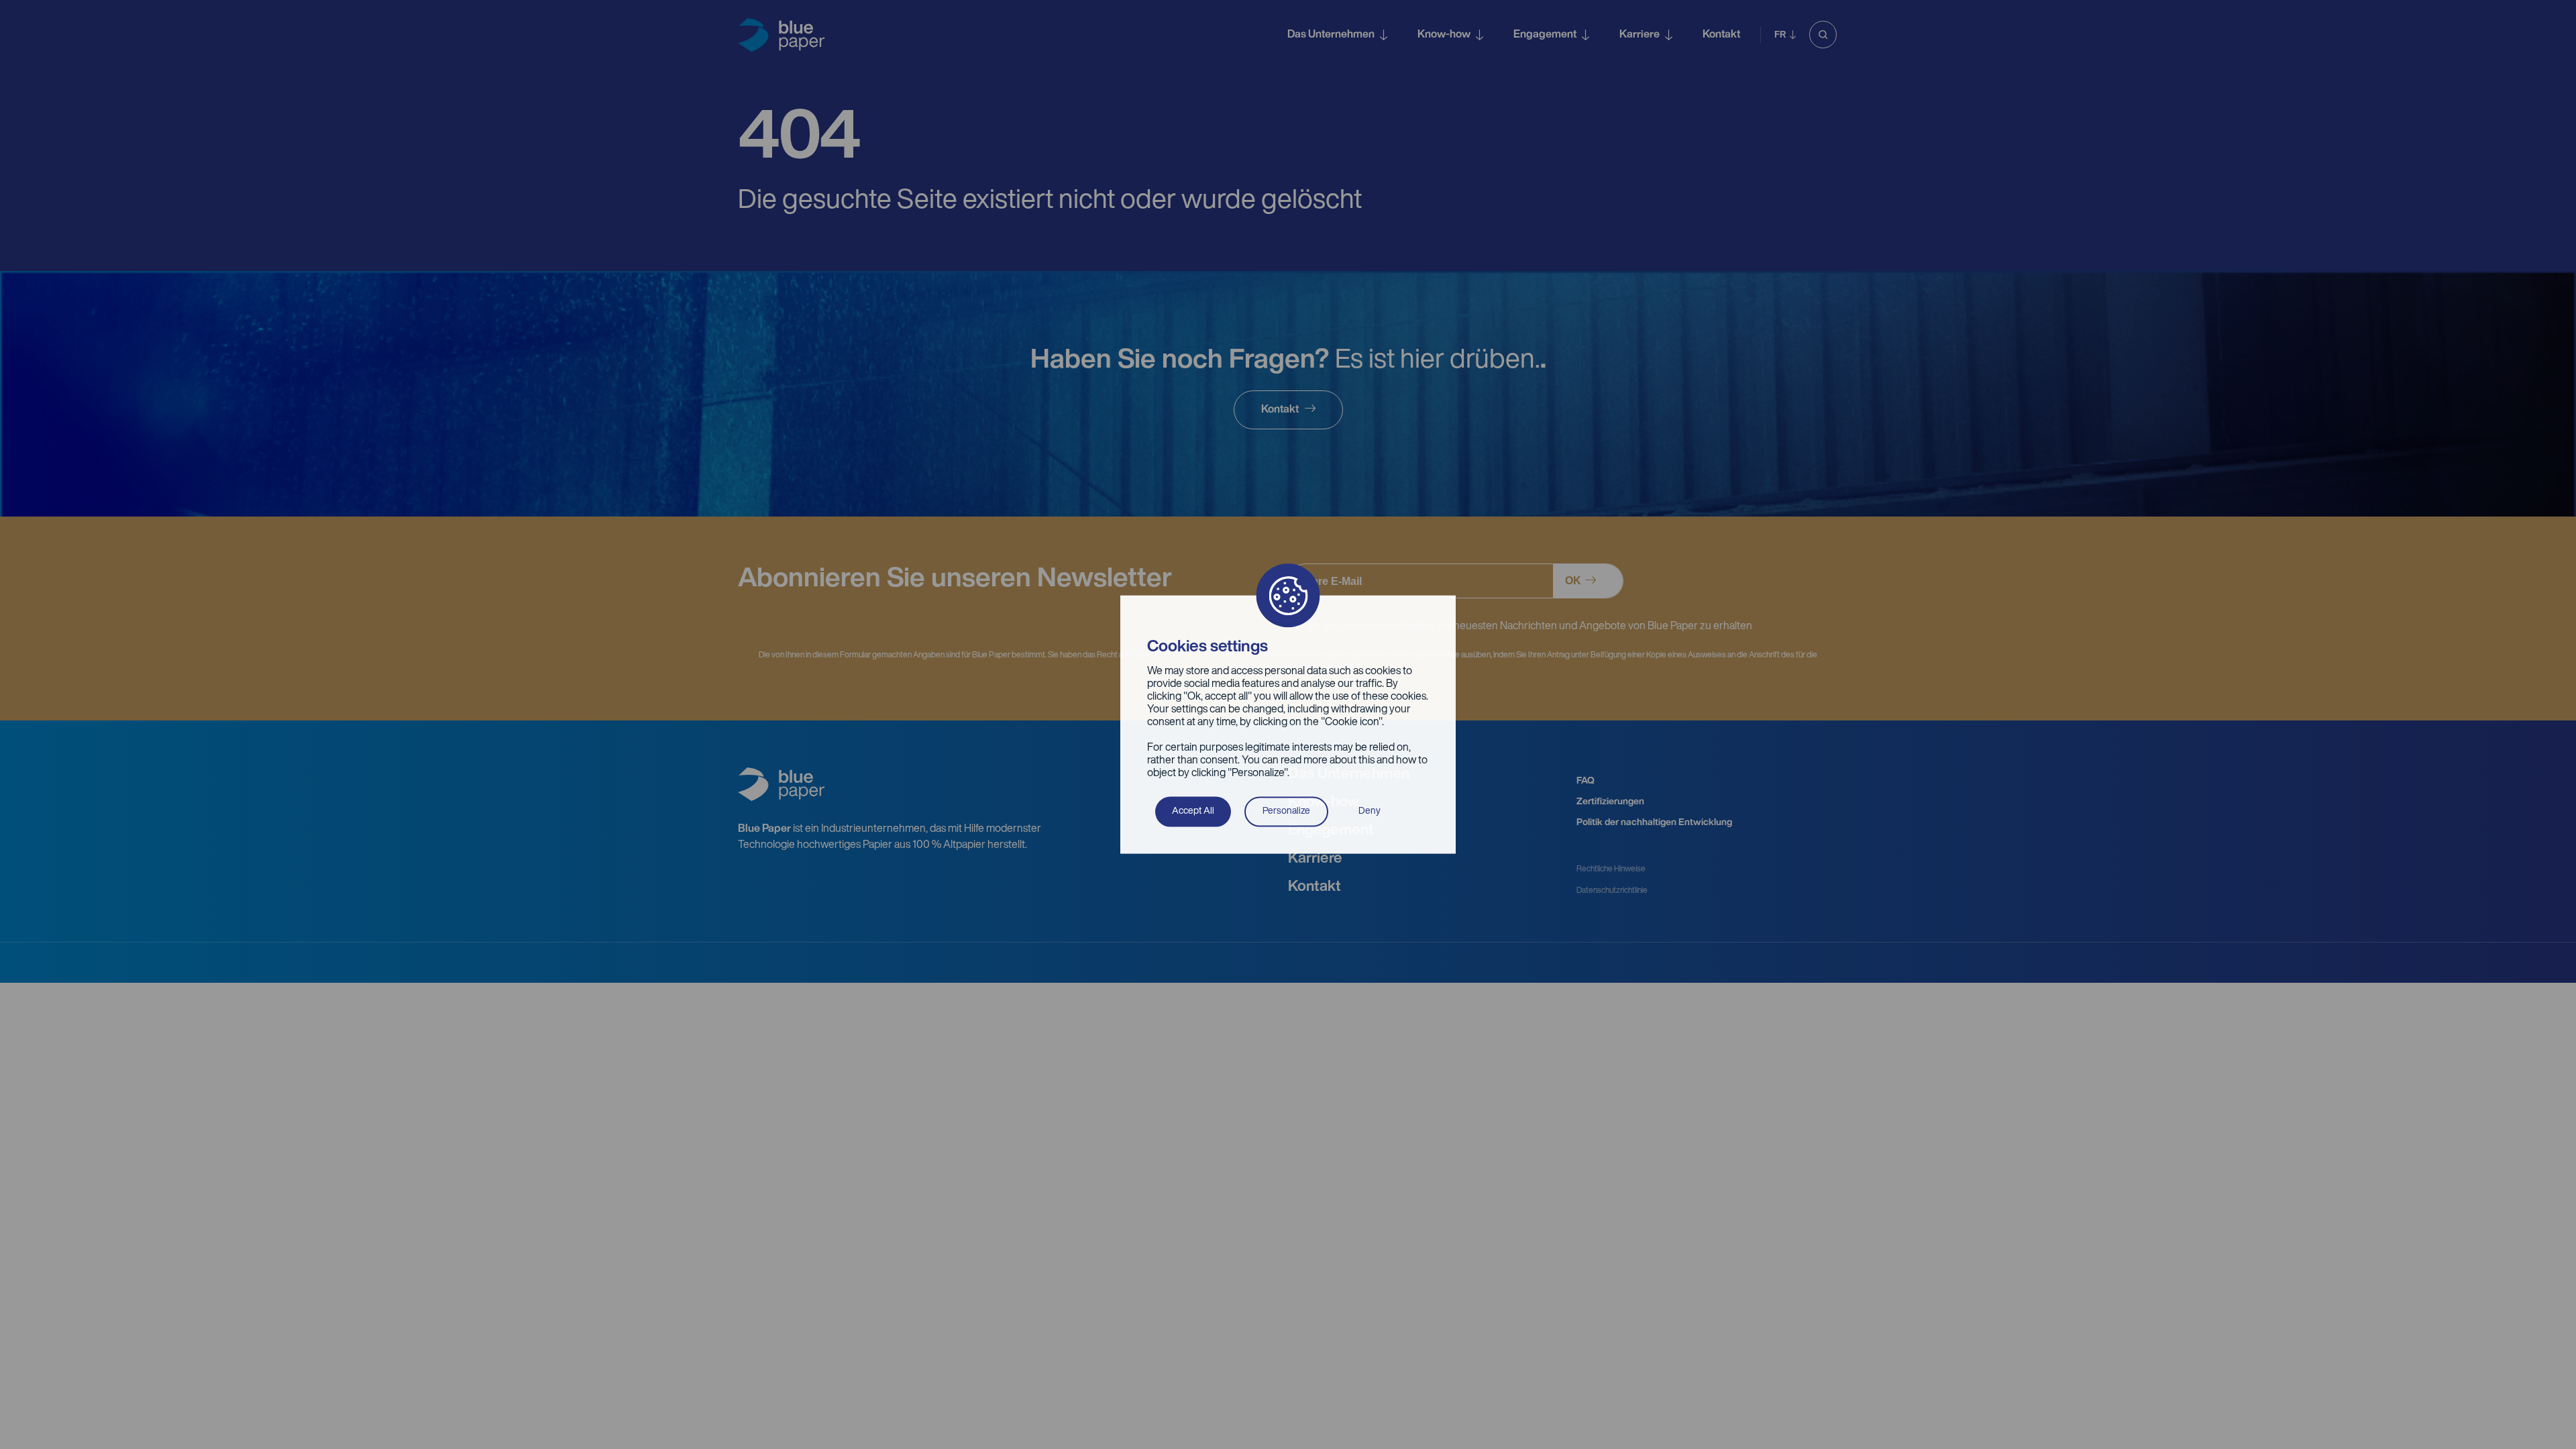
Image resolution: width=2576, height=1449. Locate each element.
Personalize (1286, 811)
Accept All (1193, 811)
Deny (1370, 811)
